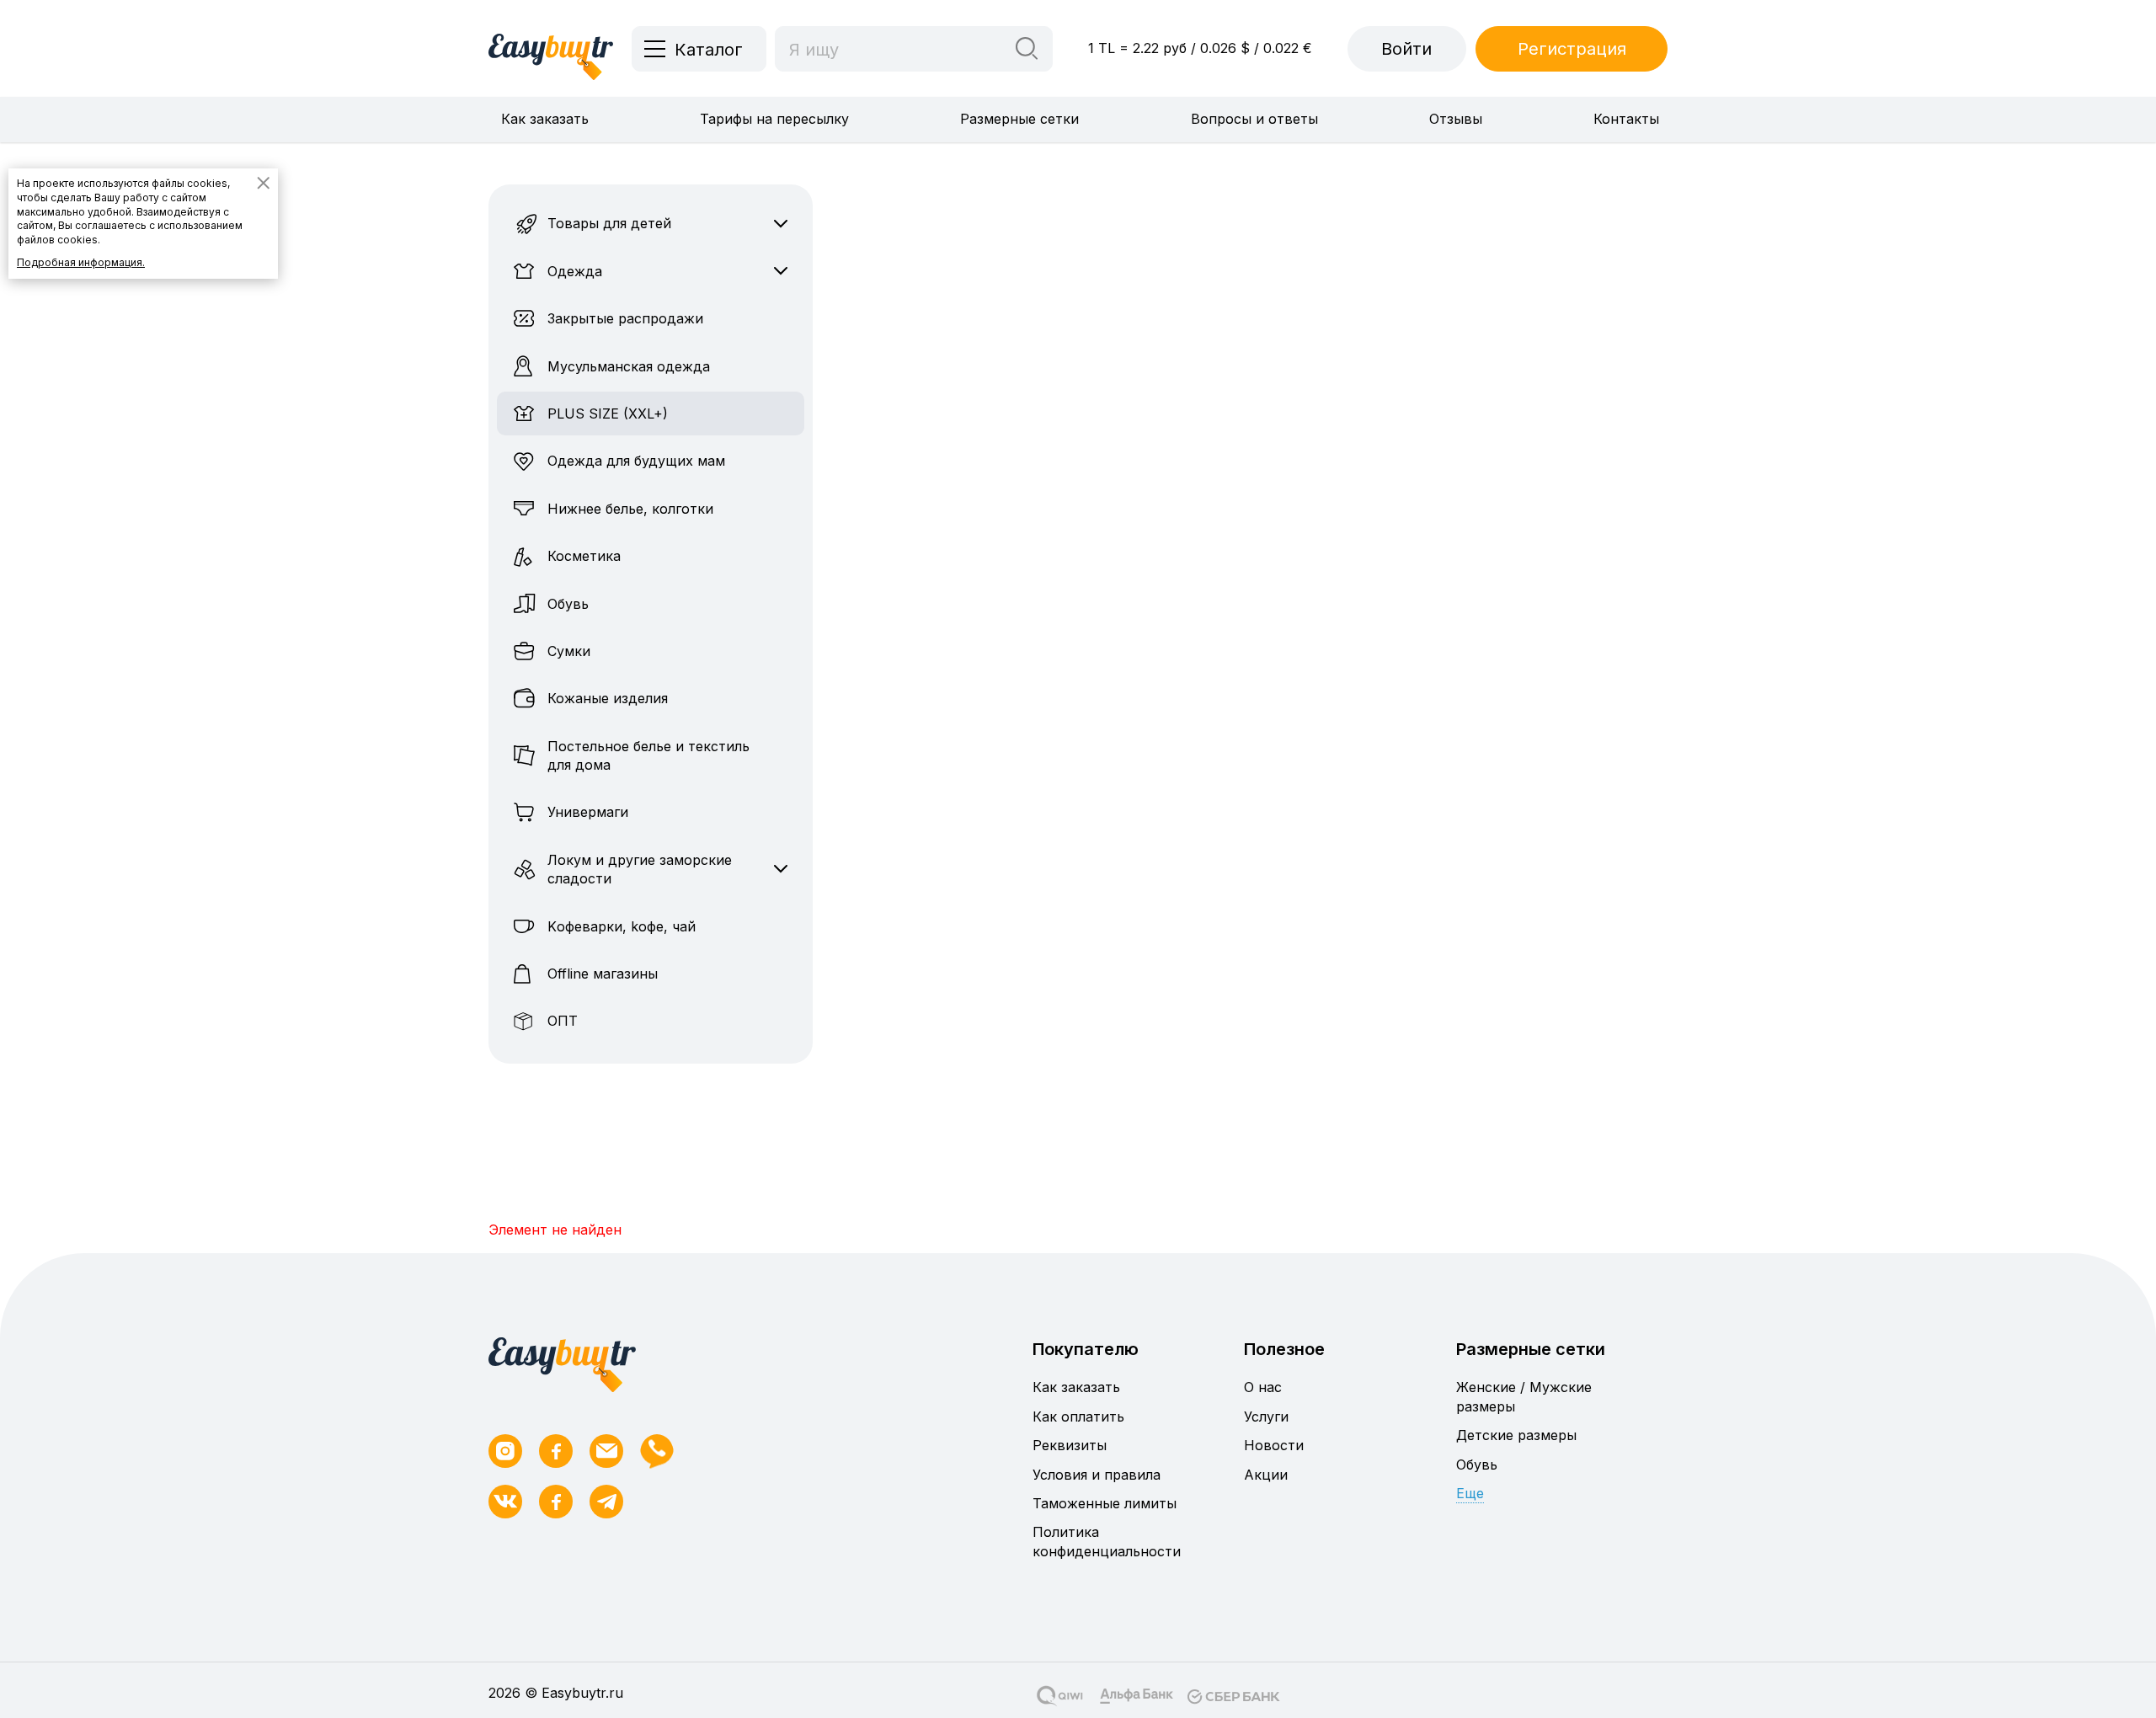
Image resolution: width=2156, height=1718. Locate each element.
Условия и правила (1097, 1475)
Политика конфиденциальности (1107, 1541)
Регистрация (1572, 49)
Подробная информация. (81, 262)
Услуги (1266, 1417)
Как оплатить (1078, 1417)
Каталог (709, 50)
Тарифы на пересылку (774, 119)
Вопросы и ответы (1254, 119)
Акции (1266, 1475)
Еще (1470, 1493)
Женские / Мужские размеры (1524, 1396)
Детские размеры (1516, 1435)
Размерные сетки (1019, 119)
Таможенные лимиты (1105, 1503)
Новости (1274, 1445)
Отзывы (1456, 119)
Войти (1406, 49)
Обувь (1477, 1465)
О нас (1263, 1387)
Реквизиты (1070, 1445)
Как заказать (545, 119)
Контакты (1626, 119)
